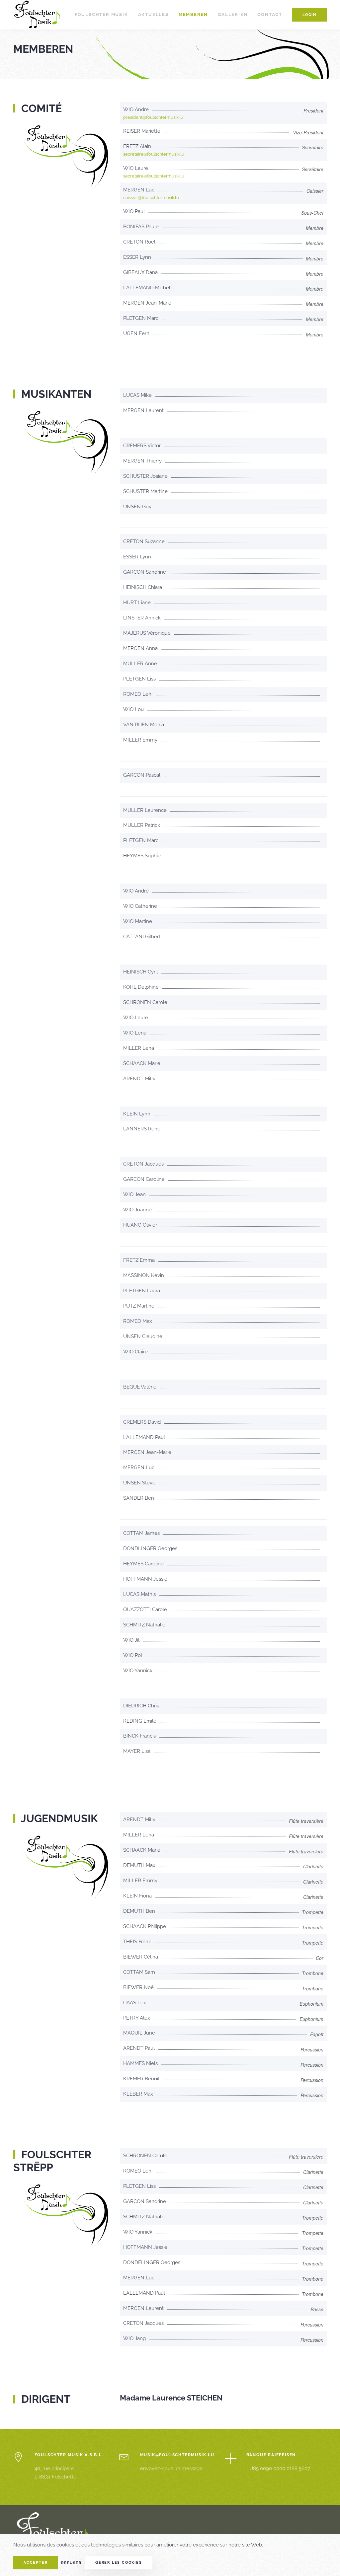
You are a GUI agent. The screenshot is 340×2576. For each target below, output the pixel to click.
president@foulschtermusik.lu (153, 117)
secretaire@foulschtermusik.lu (154, 154)
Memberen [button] (193, 14)
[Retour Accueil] (38, 15)
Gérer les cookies (119, 2563)
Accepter (36, 2563)
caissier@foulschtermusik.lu (151, 198)
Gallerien (233, 14)
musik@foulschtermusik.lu (177, 2455)
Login (309, 15)
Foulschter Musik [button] (101, 14)
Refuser (71, 2563)
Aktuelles (153, 14)
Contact (270, 14)
